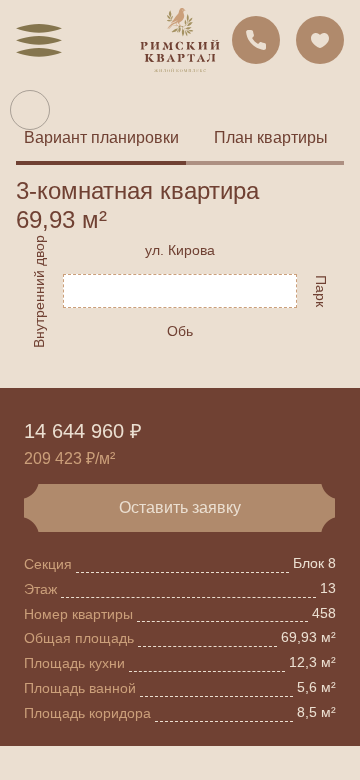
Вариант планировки (101, 137)
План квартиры (271, 137)
